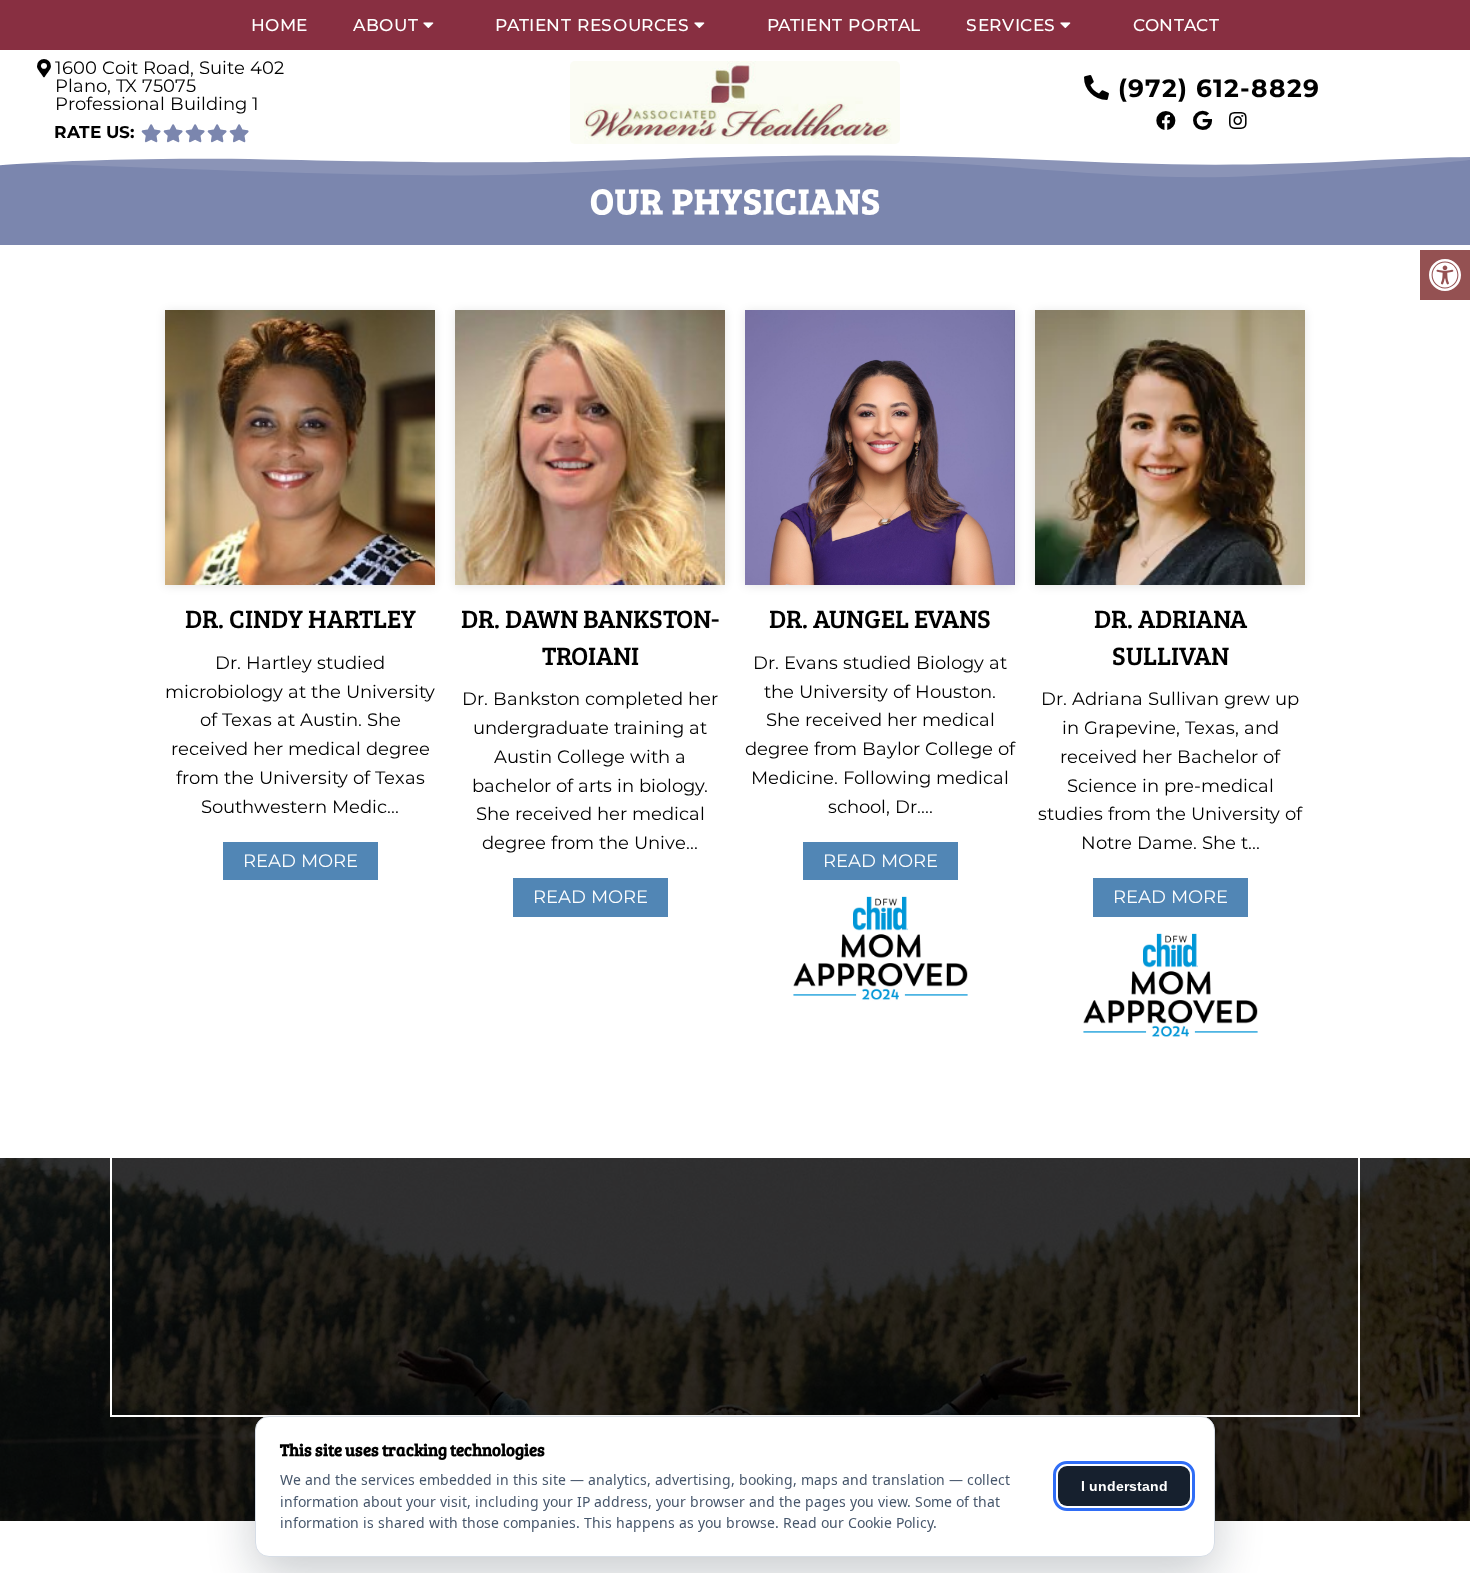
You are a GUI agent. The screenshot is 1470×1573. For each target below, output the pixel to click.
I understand (1124, 1486)
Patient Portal (844, 25)
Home (279, 25)
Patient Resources (592, 25)
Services (1011, 25)
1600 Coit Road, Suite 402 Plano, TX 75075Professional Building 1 (169, 86)
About (385, 25)
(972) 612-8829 (1219, 88)
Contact (1176, 25)
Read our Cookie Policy (858, 1522)
